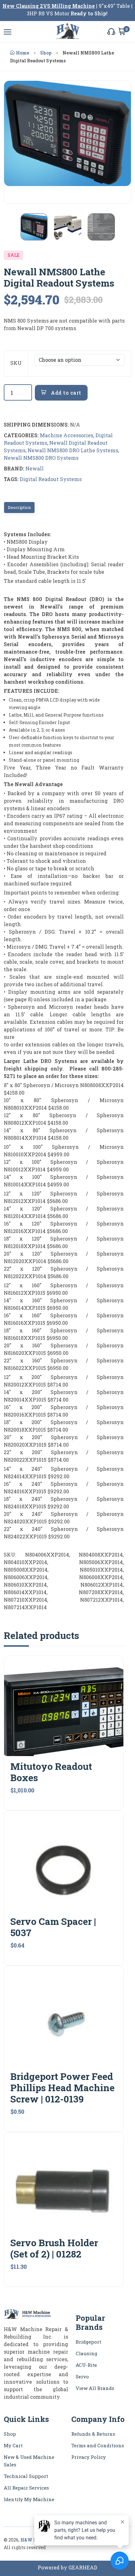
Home (23, 53)
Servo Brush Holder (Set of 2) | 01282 (54, 2248)
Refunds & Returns (93, 2434)
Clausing (86, 2353)
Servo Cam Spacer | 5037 (53, 1927)
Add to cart (65, 393)
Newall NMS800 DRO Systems (41, 458)
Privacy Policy (89, 2457)
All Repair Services (26, 2488)
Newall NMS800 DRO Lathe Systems (73, 450)
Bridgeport (88, 2342)
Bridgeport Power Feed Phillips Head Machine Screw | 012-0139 (62, 2088)
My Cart (13, 2445)
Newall (35, 468)
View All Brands (95, 2388)
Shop (46, 53)
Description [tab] (19, 507)
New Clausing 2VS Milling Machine (49, 6)
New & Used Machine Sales (29, 2461)
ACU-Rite (86, 2365)
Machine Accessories (67, 435)
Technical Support (26, 2476)
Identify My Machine (29, 2499)
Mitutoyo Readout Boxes (51, 1772)
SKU (16, 363)
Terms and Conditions (98, 2445)
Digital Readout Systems (51, 479)
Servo (82, 2376)
